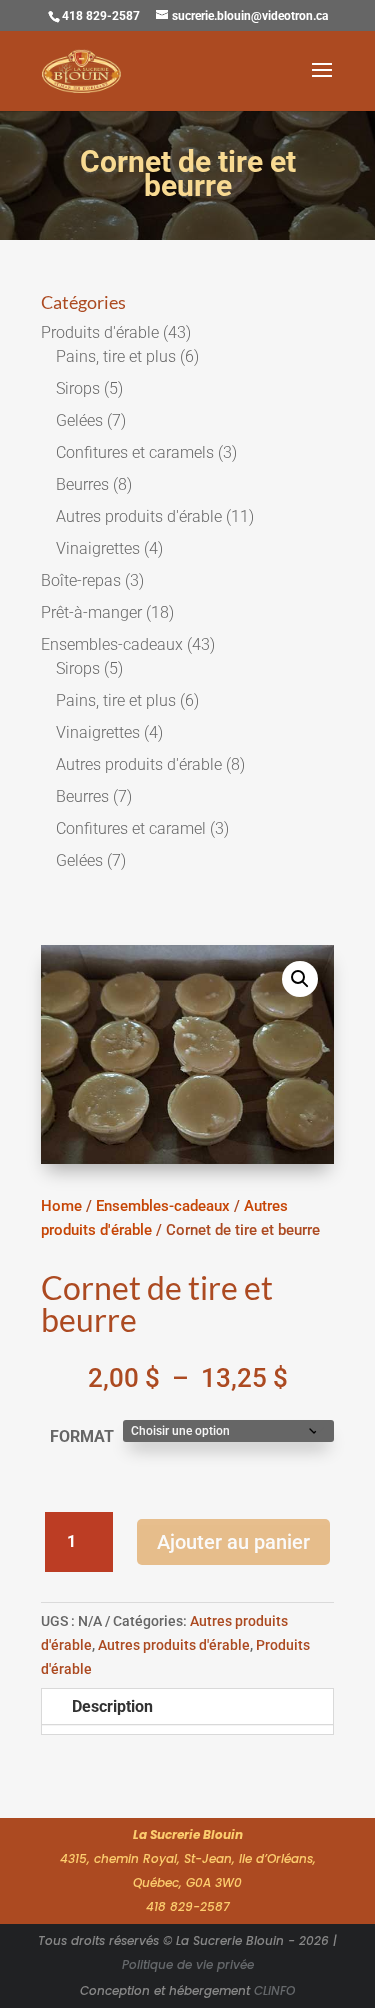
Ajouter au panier (233, 1542)
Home (61, 1206)
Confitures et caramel (131, 828)
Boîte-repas (81, 580)
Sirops (78, 388)
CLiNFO (274, 1990)
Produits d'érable (100, 332)
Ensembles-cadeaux (112, 644)
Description (112, 1706)
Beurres (82, 484)
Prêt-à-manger (91, 612)
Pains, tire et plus (116, 356)
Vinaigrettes (98, 548)
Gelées (79, 420)
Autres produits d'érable (139, 516)
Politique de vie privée (188, 1964)
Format (82, 1436)
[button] (300, 979)
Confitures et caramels (135, 452)
